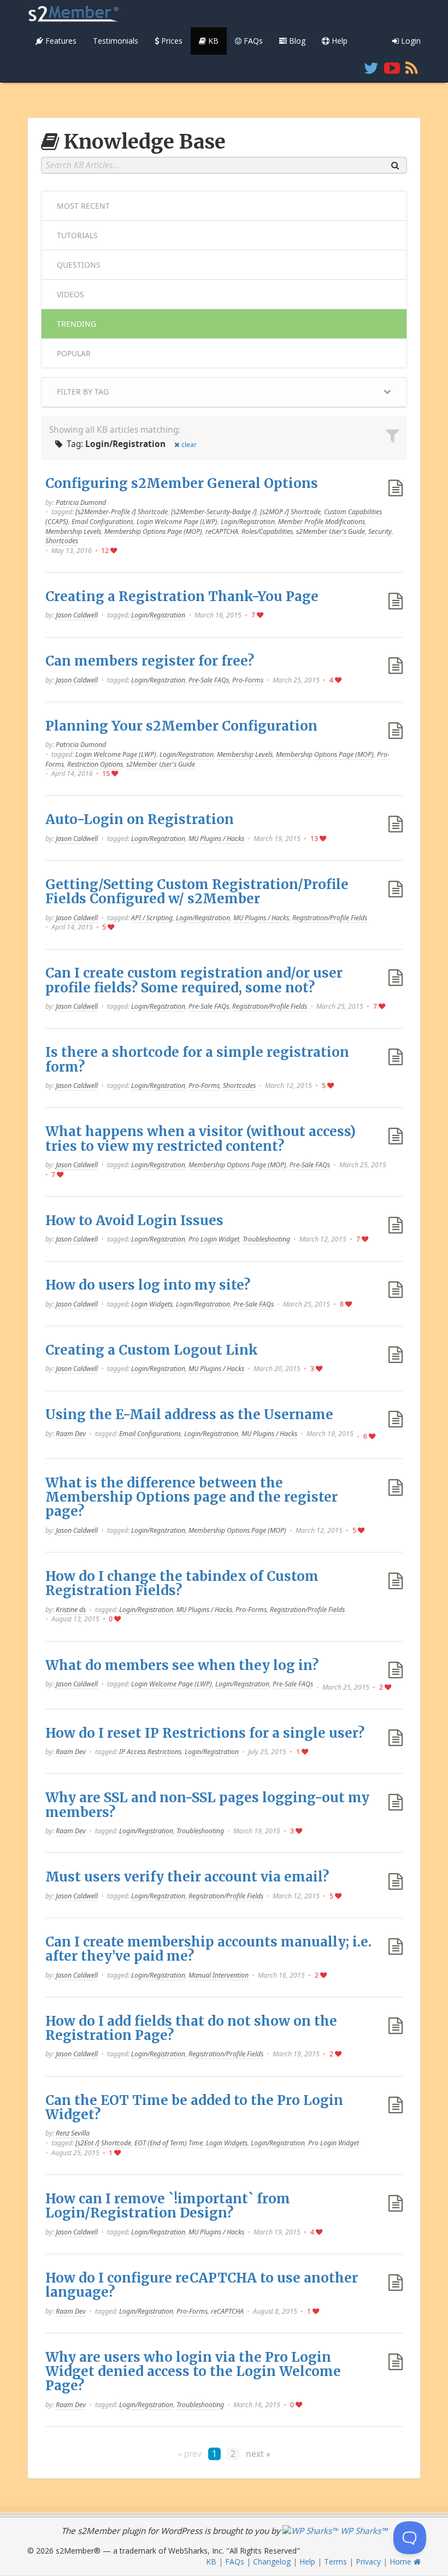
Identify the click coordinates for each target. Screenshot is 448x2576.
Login (410, 41)
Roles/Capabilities (267, 531)
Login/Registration (248, 522)
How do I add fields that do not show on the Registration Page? (191, 2028)
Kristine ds (71, 1610)
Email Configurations (102, 522)
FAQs (252, 41)
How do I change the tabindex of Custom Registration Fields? (182, 1583)
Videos (70, 294)
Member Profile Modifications (322, 522)
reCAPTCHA (222, 531)
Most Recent (83, 206)
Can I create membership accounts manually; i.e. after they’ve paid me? (208, 1949)
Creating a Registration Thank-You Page (182, 596)
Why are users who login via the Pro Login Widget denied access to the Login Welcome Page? (193, 2372)
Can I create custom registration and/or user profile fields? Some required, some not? (194, 980)
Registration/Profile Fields (330, 918)
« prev (190, 2454)
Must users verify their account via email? (187, 1877)
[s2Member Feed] (412, 68)
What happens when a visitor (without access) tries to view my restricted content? (201, 1139)
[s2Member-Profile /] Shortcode (122, 512)
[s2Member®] (74, 14)
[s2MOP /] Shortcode (290, 512)
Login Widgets (152, 1304)
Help (338, 41)
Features (60, 41)
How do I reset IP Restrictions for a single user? (205, 1733)
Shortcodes (62, 541)
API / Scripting (152, 918)
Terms (335, 2562)
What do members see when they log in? (182, 1665)
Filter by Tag (83, 392)
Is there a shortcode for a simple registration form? (197, 1059)
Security (380, 531)
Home (402, 2562)
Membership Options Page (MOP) (153, 531)
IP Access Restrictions (150, 1752)
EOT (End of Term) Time (169, 2143)
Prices (171, 41)
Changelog (272, 2562)
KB (212, 41)
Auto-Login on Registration (140, 819)
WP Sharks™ (363, 2531)
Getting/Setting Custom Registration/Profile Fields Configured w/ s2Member (197, 892)
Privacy (368, 2562)
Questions (79, 265)
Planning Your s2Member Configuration (181, 726)
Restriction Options (95, 764)
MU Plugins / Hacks (216, 839)
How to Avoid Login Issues (134, 1221)
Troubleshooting (266, 1239)
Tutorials (77, 235)
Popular (74, 353)
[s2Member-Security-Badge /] (214, 512)
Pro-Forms (248, 680)
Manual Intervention (219, 1975)
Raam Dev (71, 1434)
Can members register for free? (150, 661)
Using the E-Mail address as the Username (189, 1415)
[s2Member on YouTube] (392, 68)
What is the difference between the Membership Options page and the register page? (191, 1497)
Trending (76, 324)
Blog (296, 41)
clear (189, 445)
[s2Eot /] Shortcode (103, 2143)
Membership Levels (73, 531)
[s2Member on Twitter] (371, 68)
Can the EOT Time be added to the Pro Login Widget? (194, 2107)
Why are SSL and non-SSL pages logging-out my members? (207, 1805)
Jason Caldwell (77, 615)
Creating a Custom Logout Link (152, 1350)
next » (258, 2454)
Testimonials (116, 41)
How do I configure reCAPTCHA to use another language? (202, 2285)
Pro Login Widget (214, 1239)
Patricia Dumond (81, 502)
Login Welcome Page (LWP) (177, 522)
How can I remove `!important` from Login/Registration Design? (168, 2206)
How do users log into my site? (148, 1285)
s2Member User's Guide (331, 531)
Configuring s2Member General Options (182, 483)
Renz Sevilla (73, 2133)
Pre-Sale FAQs (209, 680)
